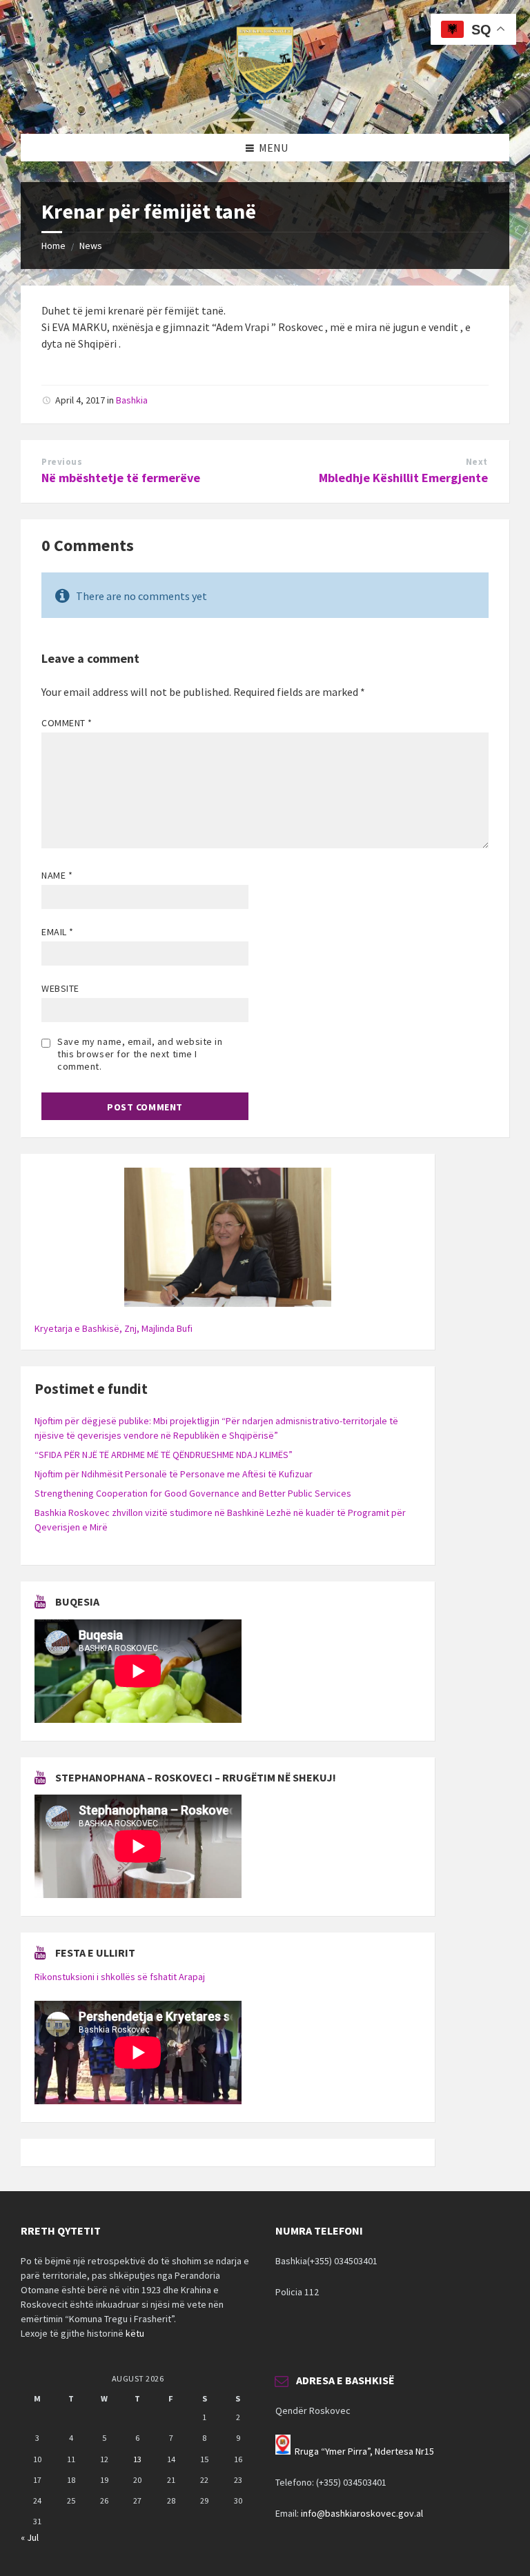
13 (137, 2459)
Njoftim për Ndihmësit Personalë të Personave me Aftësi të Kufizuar (174, 1474)
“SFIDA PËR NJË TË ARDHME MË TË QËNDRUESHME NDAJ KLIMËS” (164, 1455)
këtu (135, 2333)
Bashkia (132, 400)
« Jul (30, 2537)
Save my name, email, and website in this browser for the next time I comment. (140, 1054)
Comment (67, 723)
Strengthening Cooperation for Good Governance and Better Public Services (193, 1493)
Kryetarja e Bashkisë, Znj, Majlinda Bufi (114, 1328)
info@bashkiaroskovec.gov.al (362, 2513)
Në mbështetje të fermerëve (121, 478)
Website (60, 988)
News (91, 246)
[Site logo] (265, 107)
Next (477, 462)
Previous (62, 462)
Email (58, 932)
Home (53, 246)
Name (57, 875)
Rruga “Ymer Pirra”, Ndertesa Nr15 (364, 2451)
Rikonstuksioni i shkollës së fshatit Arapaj (120, 1977)
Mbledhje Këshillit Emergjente (403, 478)
